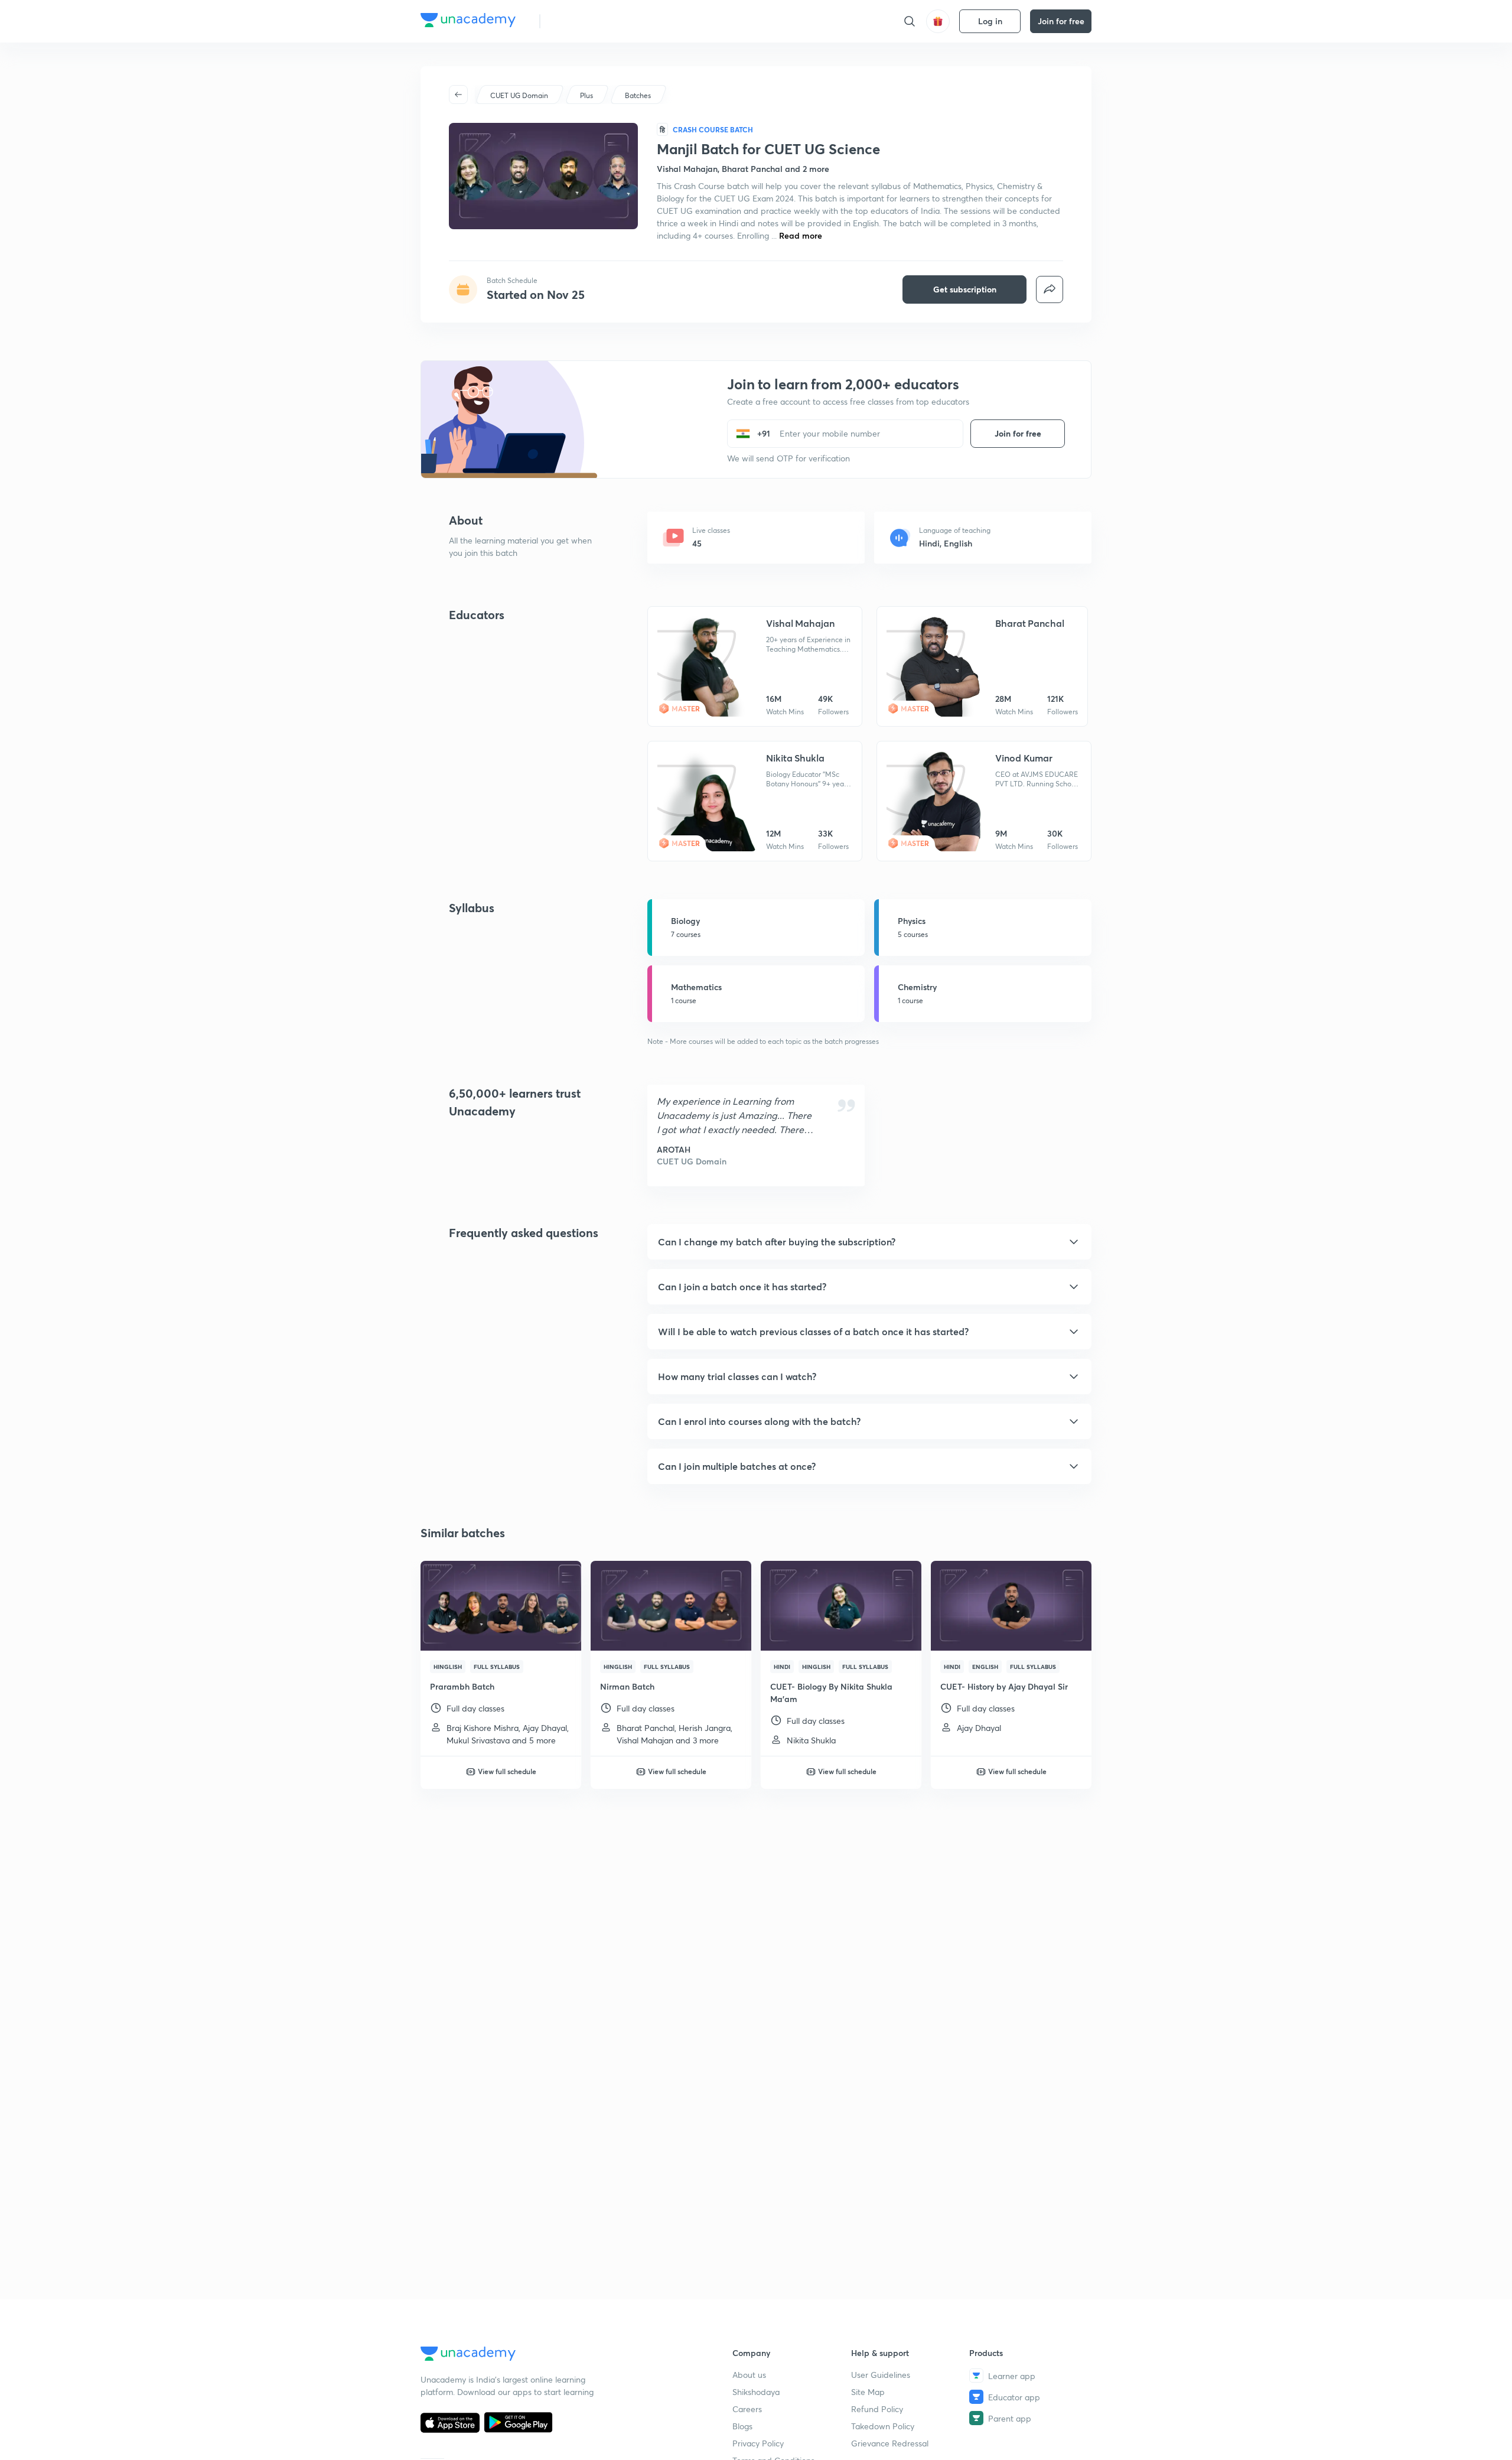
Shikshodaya (756, 2392)
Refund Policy (877, 2409)
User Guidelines (881, 2375)
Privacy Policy (758, 2443)
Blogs (742, 2426)
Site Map (868, 2392)
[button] (869, 1242)
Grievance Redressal (890, 2443)
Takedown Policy (883, 2426)
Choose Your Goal (602, 21)
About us (749, 2375)
